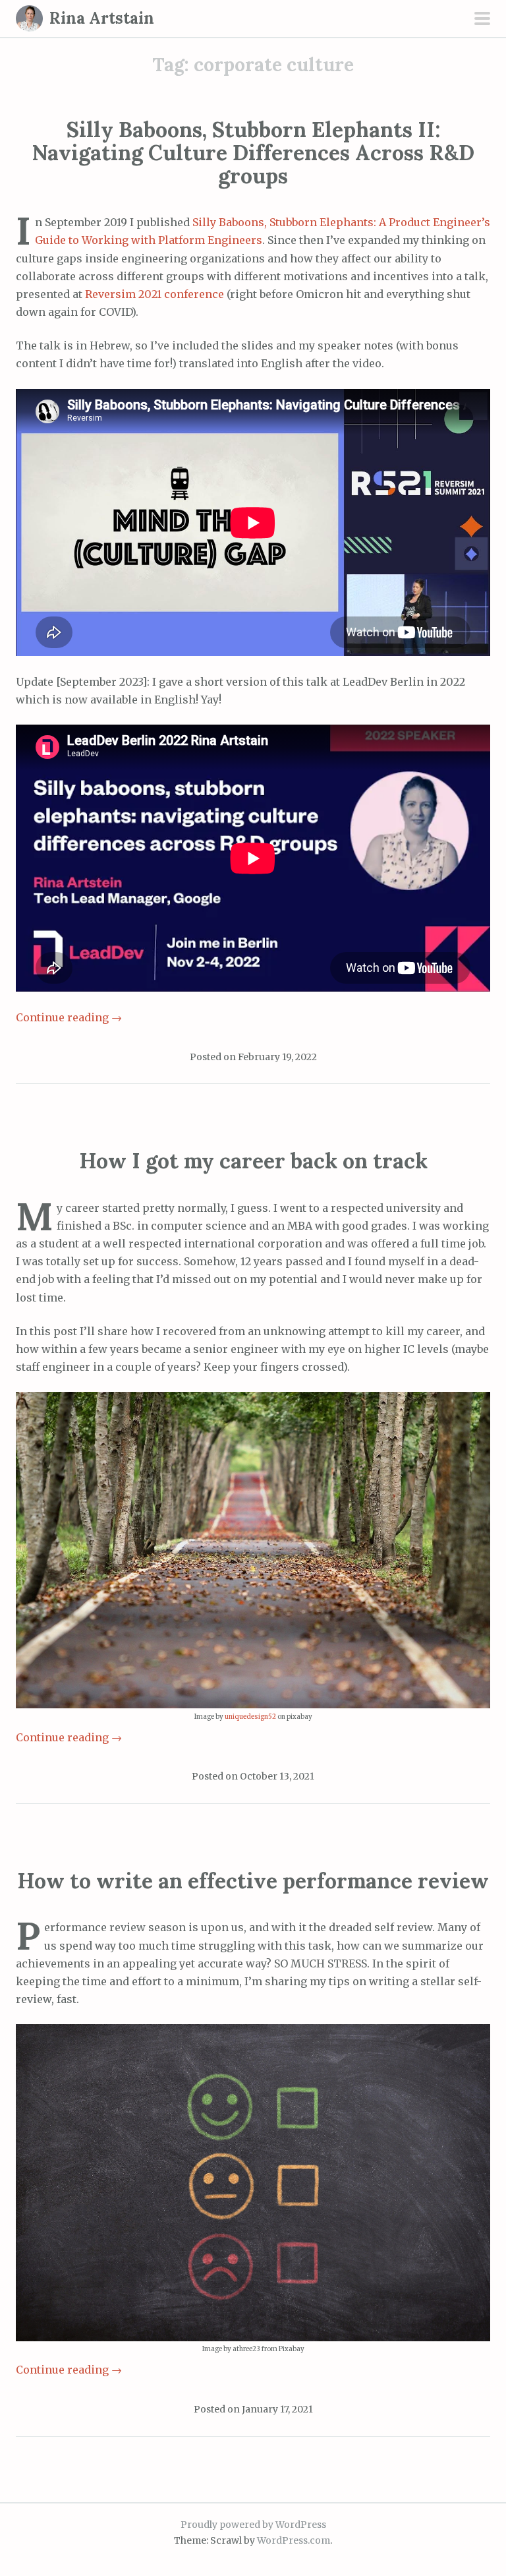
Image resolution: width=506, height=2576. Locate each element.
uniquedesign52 (250, 1717)
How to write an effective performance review (253, 1881)
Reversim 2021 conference (155, 294)
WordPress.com (294, 2540)
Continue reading (69, 1017)
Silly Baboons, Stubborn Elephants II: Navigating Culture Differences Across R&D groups (253, 153)
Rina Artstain (102, 18)
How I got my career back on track (253, 1161)
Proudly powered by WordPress (253, 2525)
